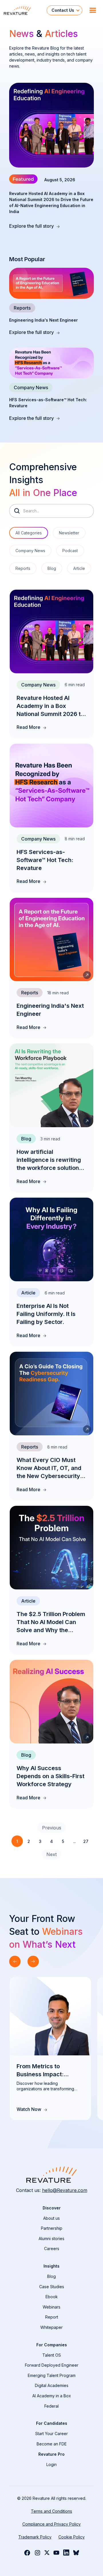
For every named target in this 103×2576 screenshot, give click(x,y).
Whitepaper (51, 2327)
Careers (52, 2249)
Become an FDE (52, 2444)
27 (86, 1841)
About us (51, 2218)
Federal (51, 2406)
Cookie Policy (72, 2537)
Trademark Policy (35, 2537)
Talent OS (52, 2355)
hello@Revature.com (65, 2190)
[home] (23, 10)
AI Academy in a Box (52, 2396)
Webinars (51, 2307)
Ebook (52, 2297)
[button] (65, 10)
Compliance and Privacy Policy (51, 2524)
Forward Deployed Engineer (52, 2365)
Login (51, 2464)
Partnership (52, 2228)
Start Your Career (51, 2434)
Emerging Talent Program (52, 2375)
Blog (51, 2276)
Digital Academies (52, 2385)
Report (52, 2317)
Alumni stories (51, 2238)
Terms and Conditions (51, 2511)
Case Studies (52, 2287)
